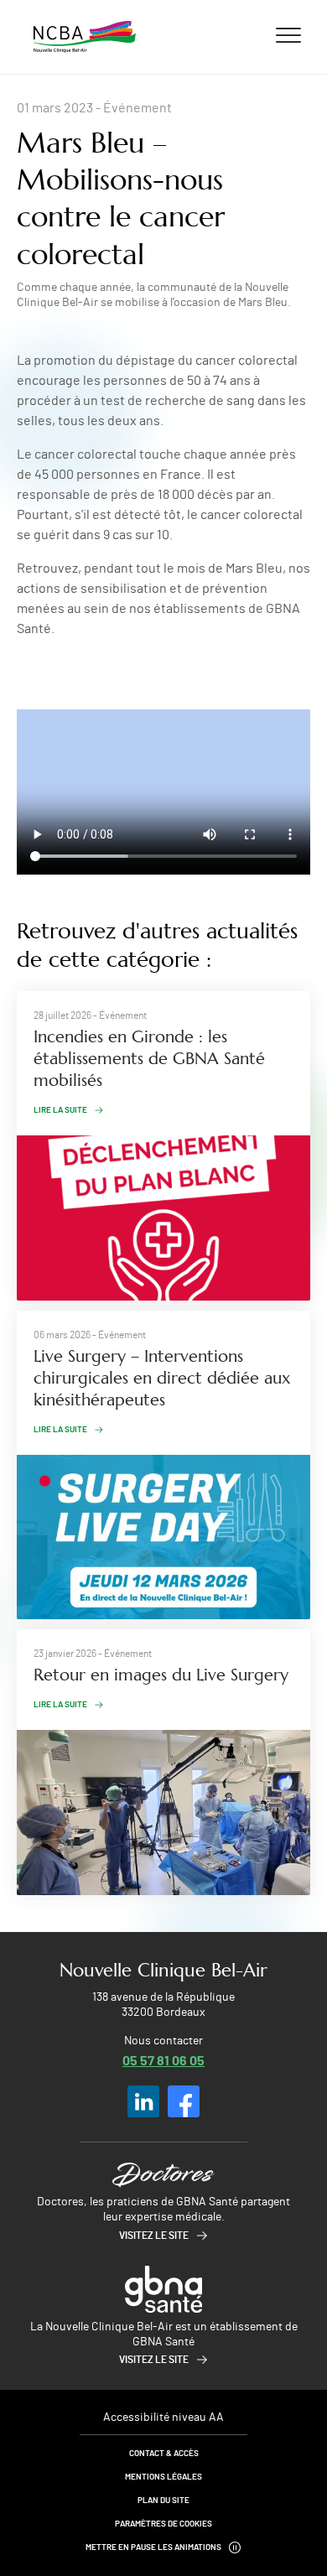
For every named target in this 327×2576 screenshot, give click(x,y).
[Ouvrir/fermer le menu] (288, 34)
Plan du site (163, 2501)
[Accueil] (85, 37)
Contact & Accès (164, 2454)
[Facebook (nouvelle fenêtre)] (184, 2101)
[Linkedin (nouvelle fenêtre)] (143, 2101)
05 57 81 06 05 (163, 2060)
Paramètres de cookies (163, 2524)
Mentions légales (163, 2477)
